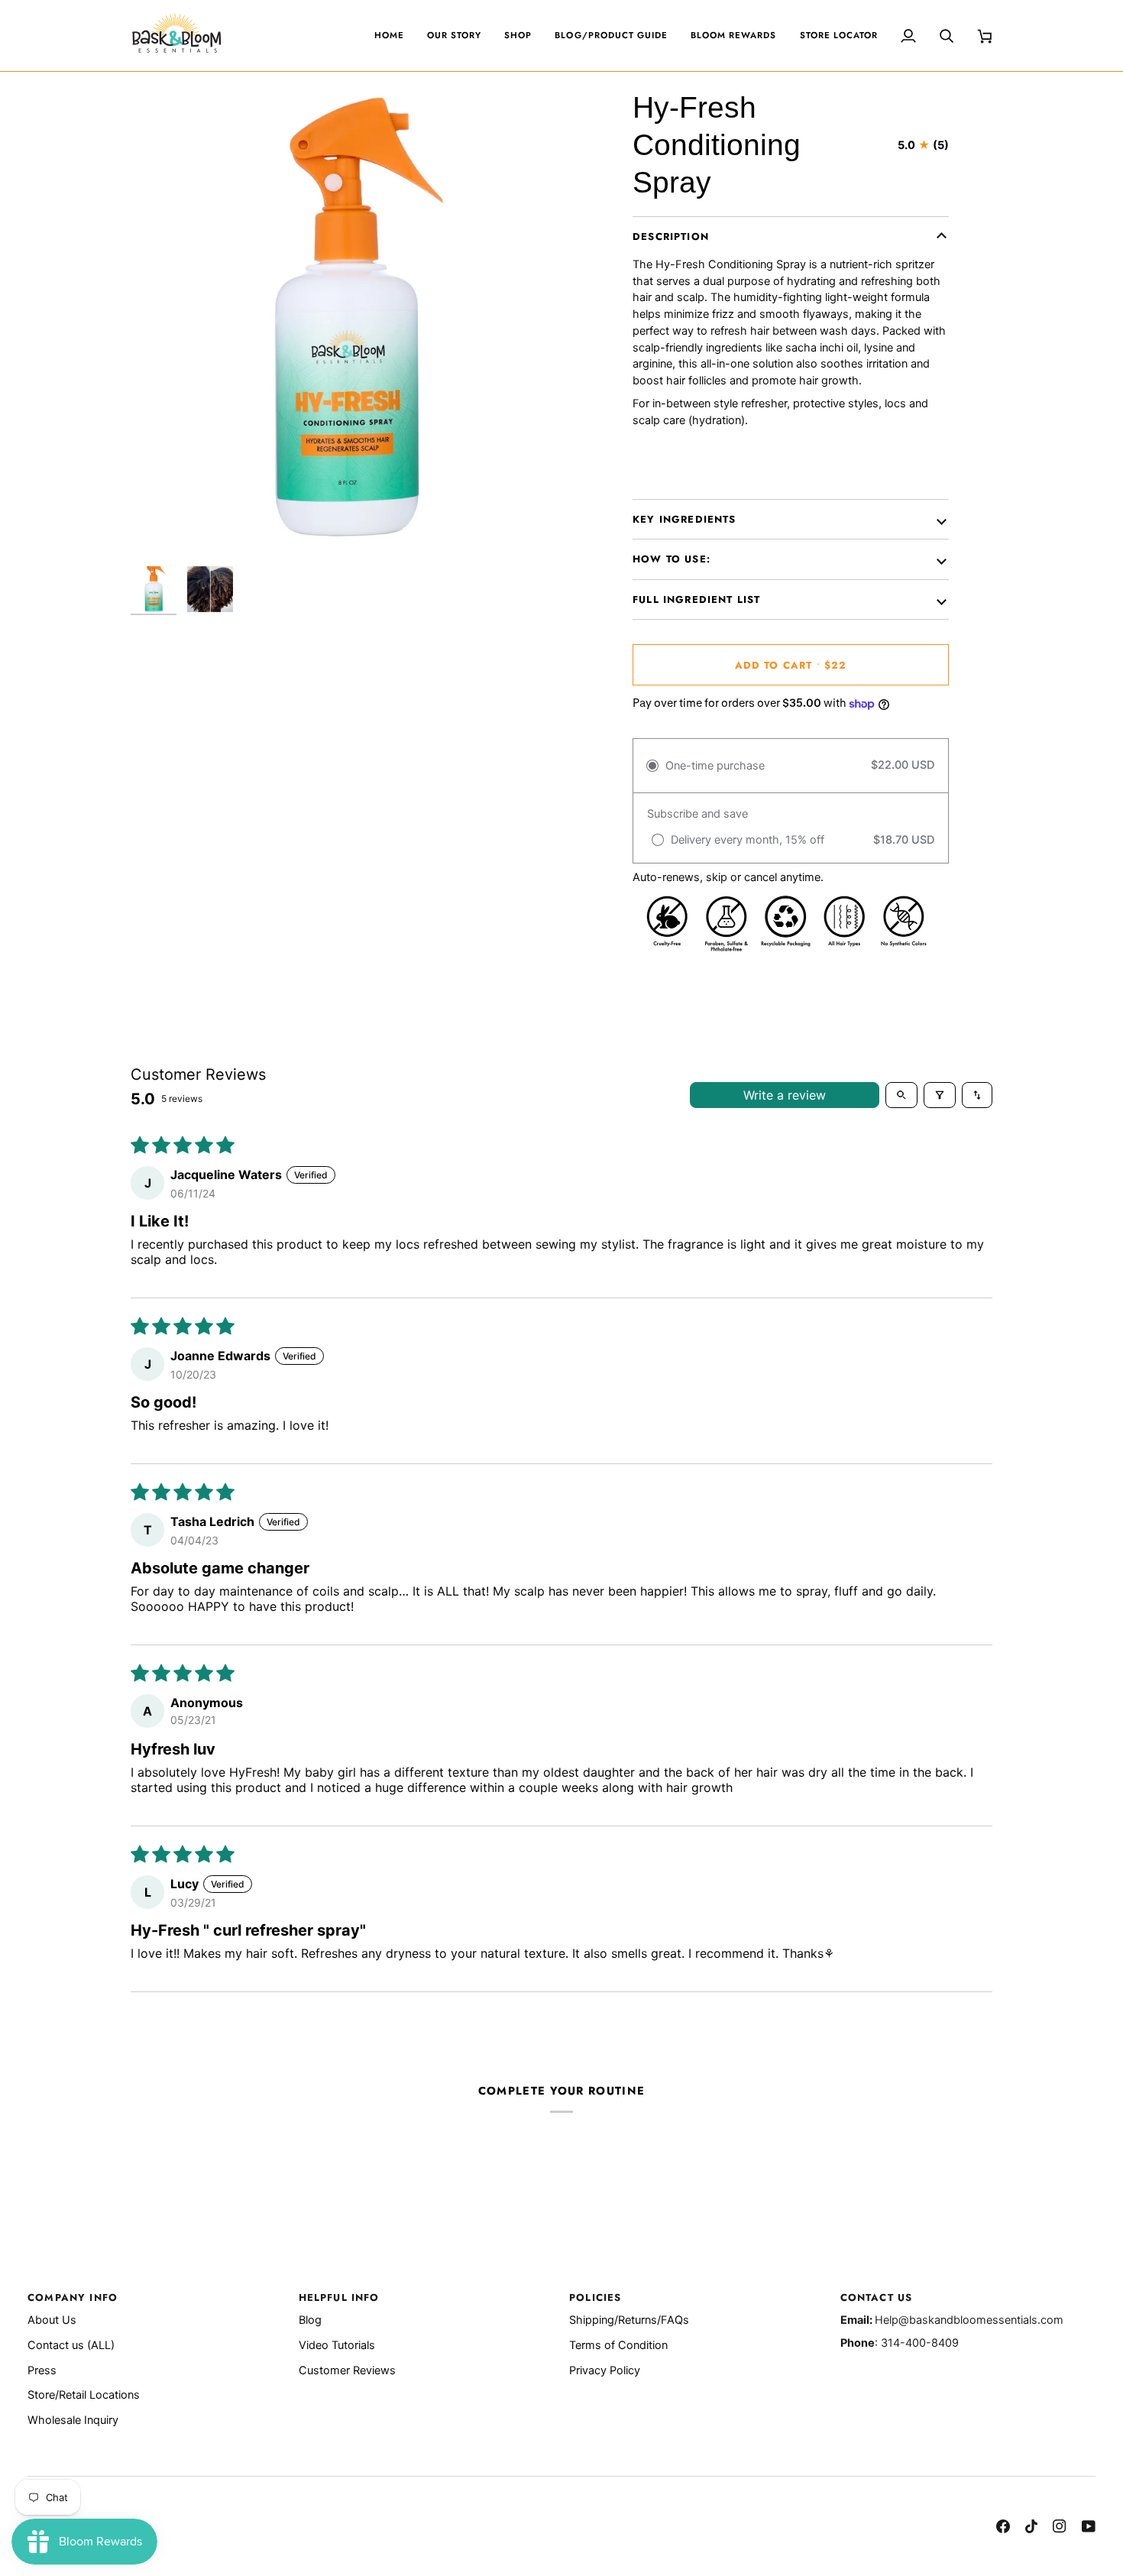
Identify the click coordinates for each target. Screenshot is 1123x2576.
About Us (52, 2320)
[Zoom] (346, 324)
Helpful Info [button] (339, 2297)
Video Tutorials (337, 2345)
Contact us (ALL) (71, 2345)
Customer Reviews (347, 2370)
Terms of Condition (618, 2345)
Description (671, 237)
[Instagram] (1060, 2526)
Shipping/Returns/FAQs (629, 2320)
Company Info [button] (73, 2297)
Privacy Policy (605, 2370)
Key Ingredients (684, 519)
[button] (518, 36)
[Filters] (940, 1095)
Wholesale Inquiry (73, 2420)
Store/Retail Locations (84, 2395)
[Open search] (901, 1095)
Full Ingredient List (696, 599)
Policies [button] (595, 2297)
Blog (310, 2320)
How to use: (672, 559)
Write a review (785, 1095)
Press (42, 2370)
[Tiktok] (1031, 2526)
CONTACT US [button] (877, 2297)
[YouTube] (1089, 2526)
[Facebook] (1003, 2526)
